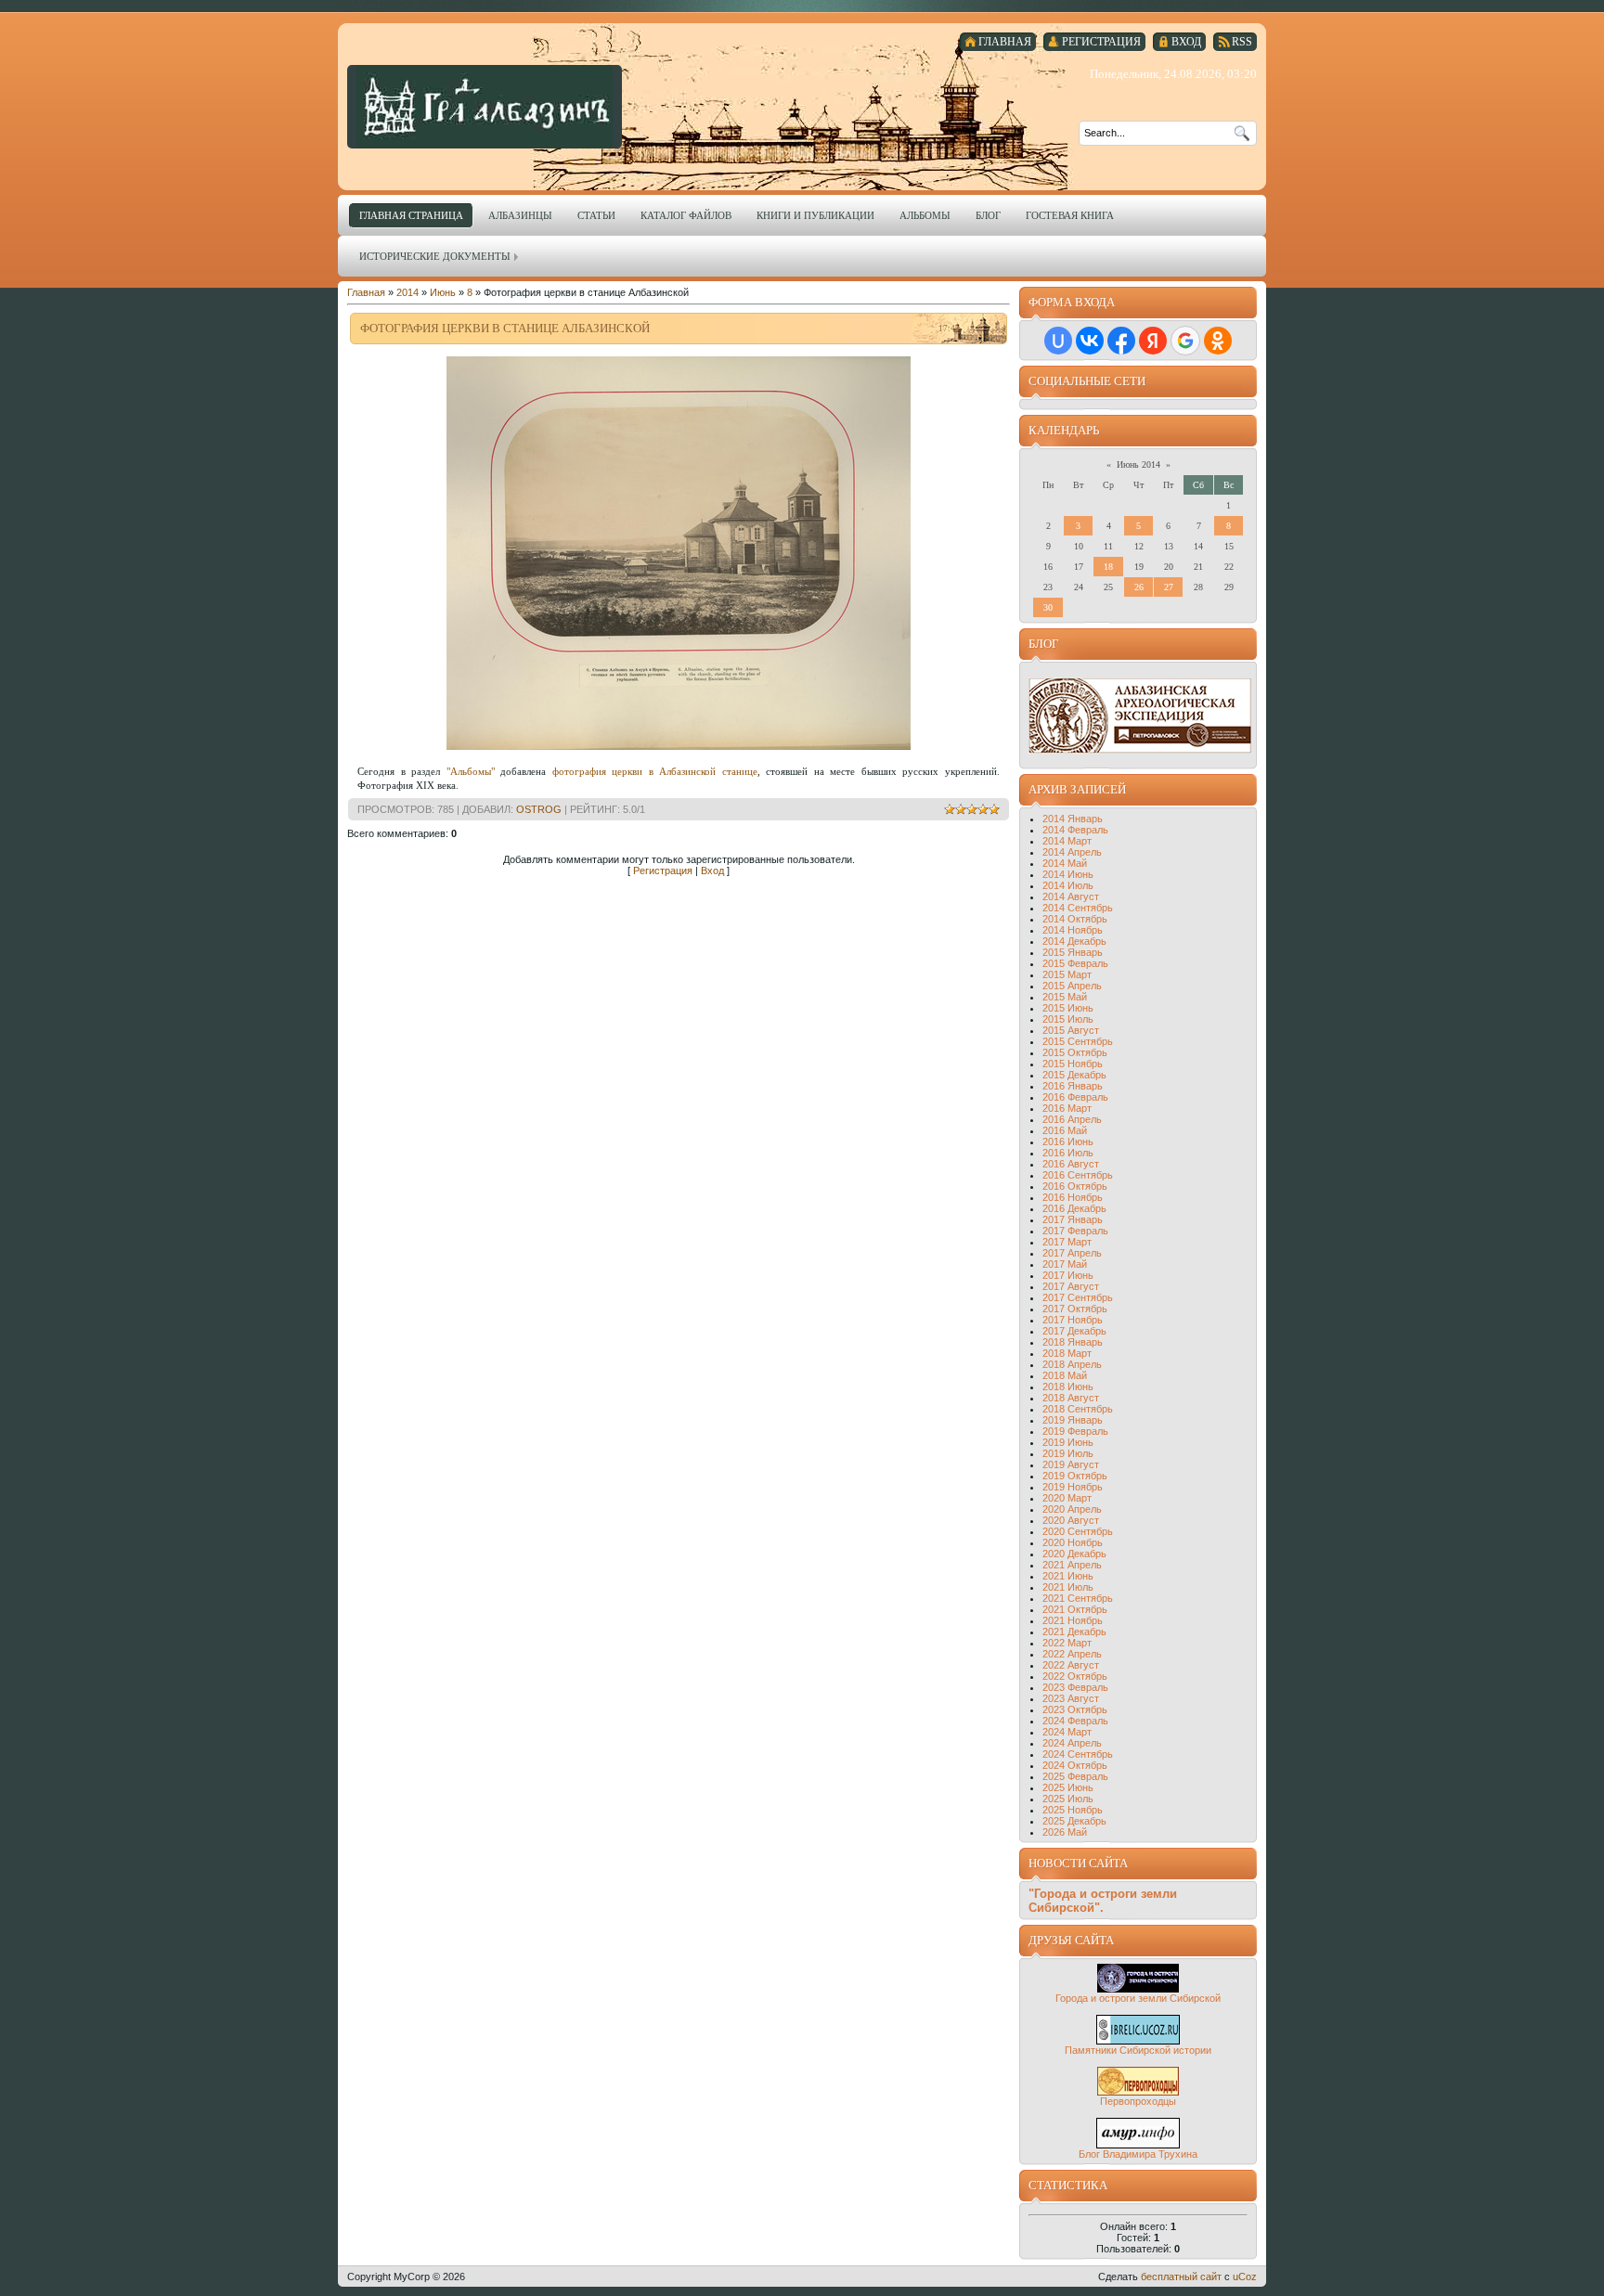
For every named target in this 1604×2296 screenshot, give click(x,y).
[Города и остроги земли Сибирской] (1138, 1989)
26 (1139, 587)
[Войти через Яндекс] (1153, 341)
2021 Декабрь (1074, 1632)
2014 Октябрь (1075, 919)
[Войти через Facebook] (1121, 341)
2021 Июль (1068, 1587)
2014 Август (1071, 896)
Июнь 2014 (1138, 464)
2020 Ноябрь (1073, 1542)
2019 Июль (1068, 1453)
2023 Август (1071, 1698)
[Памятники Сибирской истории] (1138, 2041)
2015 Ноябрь (1073, 1064)
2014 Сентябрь (1078, 908)
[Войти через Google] (1185, 341)
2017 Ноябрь (1073, 1320)
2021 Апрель (1072, 1565)
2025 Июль (1068, 1799)
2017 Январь (1073, 1219)
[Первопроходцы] (1138, 2092)
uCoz (1245, 2277)
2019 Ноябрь (1073, 1487)
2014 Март (1067, 841)
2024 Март (1067, 1732)
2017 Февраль (1075, 1231)
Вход (712, 871)
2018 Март (1067, 1353)
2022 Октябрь (1075, 1676)
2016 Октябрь (1075, 1186)
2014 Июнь (1068, 874)
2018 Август (1071, 1398)
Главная (366, 292)
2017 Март (1067, 1242)
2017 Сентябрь (1078, 1297)
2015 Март (1067, 974)
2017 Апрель (1072, 1253)
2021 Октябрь (1075, 1609)
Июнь (443, 292)
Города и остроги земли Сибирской (1138, 1998)
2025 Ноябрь (1073, 1810)
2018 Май (1065, 1375)
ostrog (539, 809)
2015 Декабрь (1074, 1075)
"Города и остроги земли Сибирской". (1103, 1901)
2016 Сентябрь (1078, 1175)
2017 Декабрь (1074, 1331)
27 (1169, 587)
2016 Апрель (1072, 1119)
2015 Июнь (1068, 1008)
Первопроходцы (1138, 2101)
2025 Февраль (1075, 1776)
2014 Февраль (1075, 830)
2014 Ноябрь (1073, 930)
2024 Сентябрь (1078, 1754)
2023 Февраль (1075, 1687)
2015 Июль (1068, 1019)
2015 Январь (1073, 952)
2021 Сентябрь (1078, 1598)
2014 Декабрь (1074, 941)
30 (1048, 607)
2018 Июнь (1068, 1387)
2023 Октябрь (1075, 1709)
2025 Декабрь (1074, 1821)
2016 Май (1065, 1130)
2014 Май (1065, 863)
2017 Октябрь (1075, 1309)
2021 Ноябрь (1073, 1620)
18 (1108, 567)
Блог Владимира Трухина (1138, 2154)
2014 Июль (1068, 885)
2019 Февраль (1075, 1431)
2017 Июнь (1068, 1275)
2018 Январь (1073, 1342)
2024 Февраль (1075, 1721)
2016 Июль (1068, 1153)
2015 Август (1071, 1030)
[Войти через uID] (1058, 341)
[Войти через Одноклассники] (1218, 341)
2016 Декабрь (1074, 1208)
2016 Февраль (1075, 1097)
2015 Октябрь (1075, 1052)
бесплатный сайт (1181, 2277)
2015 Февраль (1075, 963)
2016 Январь (1073, 1086)
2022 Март (1067, 1643)
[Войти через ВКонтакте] (1090, 341)
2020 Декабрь (1074, 1554)
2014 (407, 292)
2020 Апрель (1072, 1509)
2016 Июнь (1068, 1142)
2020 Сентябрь (1078, 1531)
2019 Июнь (1068, 1442)
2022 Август (1071, 1665)
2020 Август (1071, 1520)
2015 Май (1065, 997)
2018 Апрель (1072, 1364)
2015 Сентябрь (1078, 1041)
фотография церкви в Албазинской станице (655, 771)
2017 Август (1071, 1286)
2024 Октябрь (1075, 1765)
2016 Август (1071, 1164)
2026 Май (1065, 1832)
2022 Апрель (1072, 1654)
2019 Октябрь (1075, 1476)
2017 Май (1065, 1264)
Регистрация (663, 871)
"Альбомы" (471, 771)
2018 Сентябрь (1078, 1409)
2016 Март (1067, 1108)
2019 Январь (1073, 1420)
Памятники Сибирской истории (1138, 2050)
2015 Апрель (1072, 986)
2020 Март (1067, 1498)
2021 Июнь (1068, 1576)
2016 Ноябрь (1073, 1197)
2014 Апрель (1072, 852)
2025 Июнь (1068, 1787)
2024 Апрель (1072, 1743)
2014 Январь (1073, 819)
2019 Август (1071, 1464)
